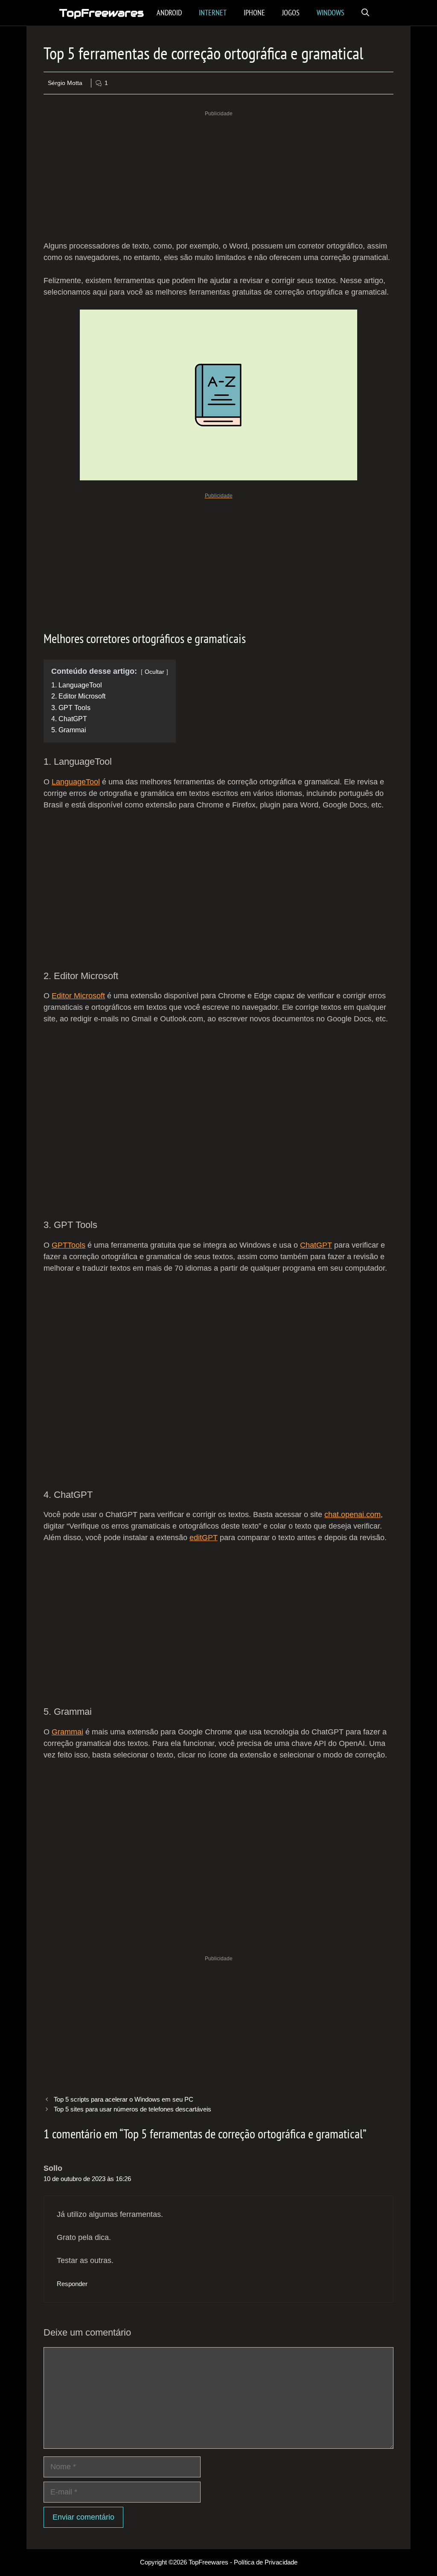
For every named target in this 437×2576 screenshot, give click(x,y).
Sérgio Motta (65, 83)
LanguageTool (76, 782)
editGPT (204, 1538)
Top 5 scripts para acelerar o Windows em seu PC (124, 2099)
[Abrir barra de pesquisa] (365, 13)
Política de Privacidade (266, 2562)
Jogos (291, 13)
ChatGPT (316, 1245)
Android (169, 13)
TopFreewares (102, 13)
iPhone (254, 13)
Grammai (67, 1732)
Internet (213, 13)
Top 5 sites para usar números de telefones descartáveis (133, 2109)
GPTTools (68, 1245)
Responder (72, 2284)
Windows (331, 13)
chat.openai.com (353, 1515)
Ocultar (154, 672)
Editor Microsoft (78, 996)
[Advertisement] (218, 177)
